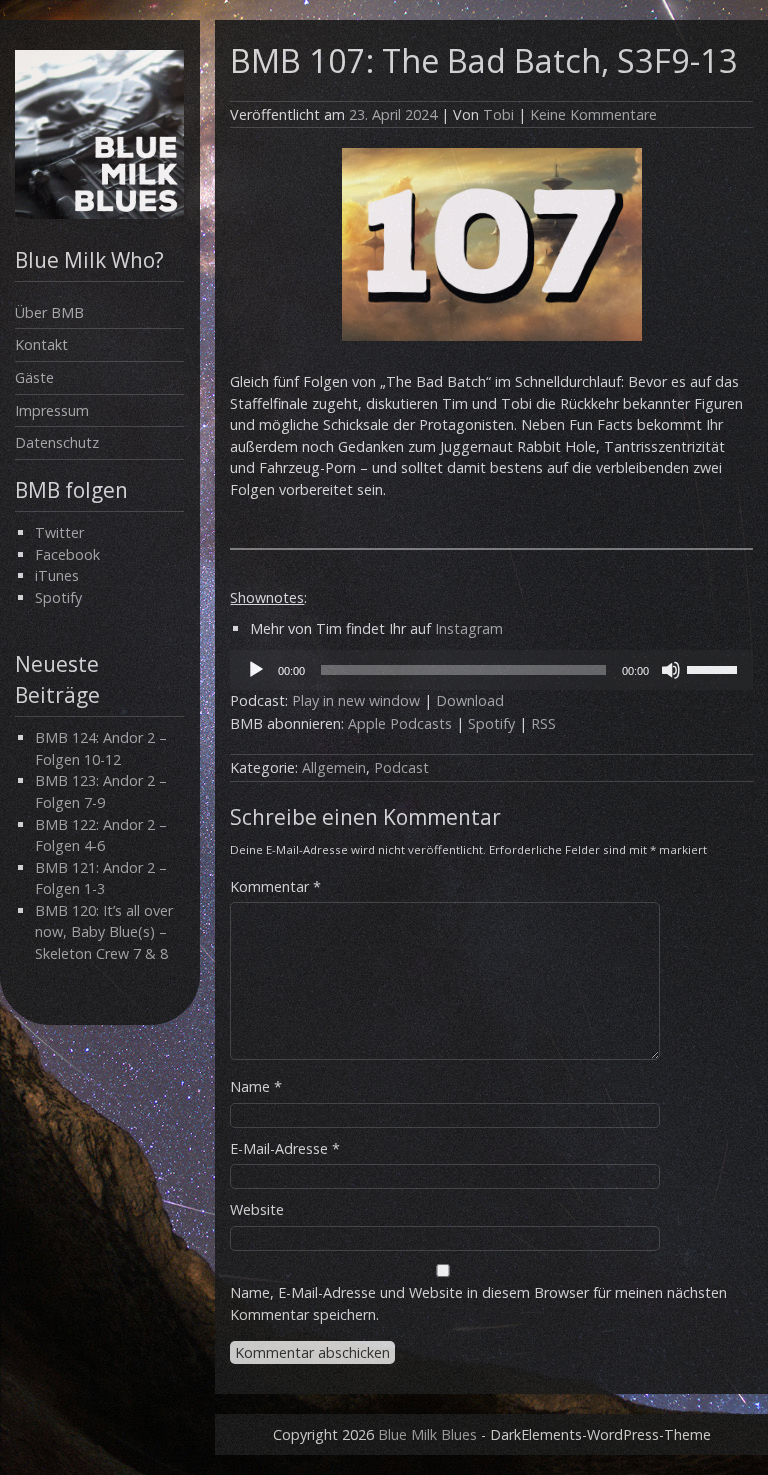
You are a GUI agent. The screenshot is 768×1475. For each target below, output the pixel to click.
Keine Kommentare (593, 114)
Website (257, 1209)
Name (256, 1086)
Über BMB (49, 312)
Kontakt (41, 344)
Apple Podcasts (400, 723)
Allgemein (334, 767)
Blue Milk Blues (427, 1434)
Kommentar (275, 886)
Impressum (52, 410)
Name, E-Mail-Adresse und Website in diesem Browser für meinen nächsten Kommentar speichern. (478, 1303)
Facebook (67, 554)
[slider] (715, 668)
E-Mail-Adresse (285, 1148)
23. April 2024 (393, 114)
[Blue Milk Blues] (99, 213)
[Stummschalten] (671, 670)
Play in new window (356, 700)
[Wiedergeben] (256, 670)
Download (470, 700)
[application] (491, 670)
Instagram (469, 628)
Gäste (34, 377)
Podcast (401, 767)
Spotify (58, 597)
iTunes (57, 575)
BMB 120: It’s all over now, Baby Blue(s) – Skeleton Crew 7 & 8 (104, 932)
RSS (543, 723)
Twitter (59, 532)
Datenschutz (57, 442)
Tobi (498, 114)
